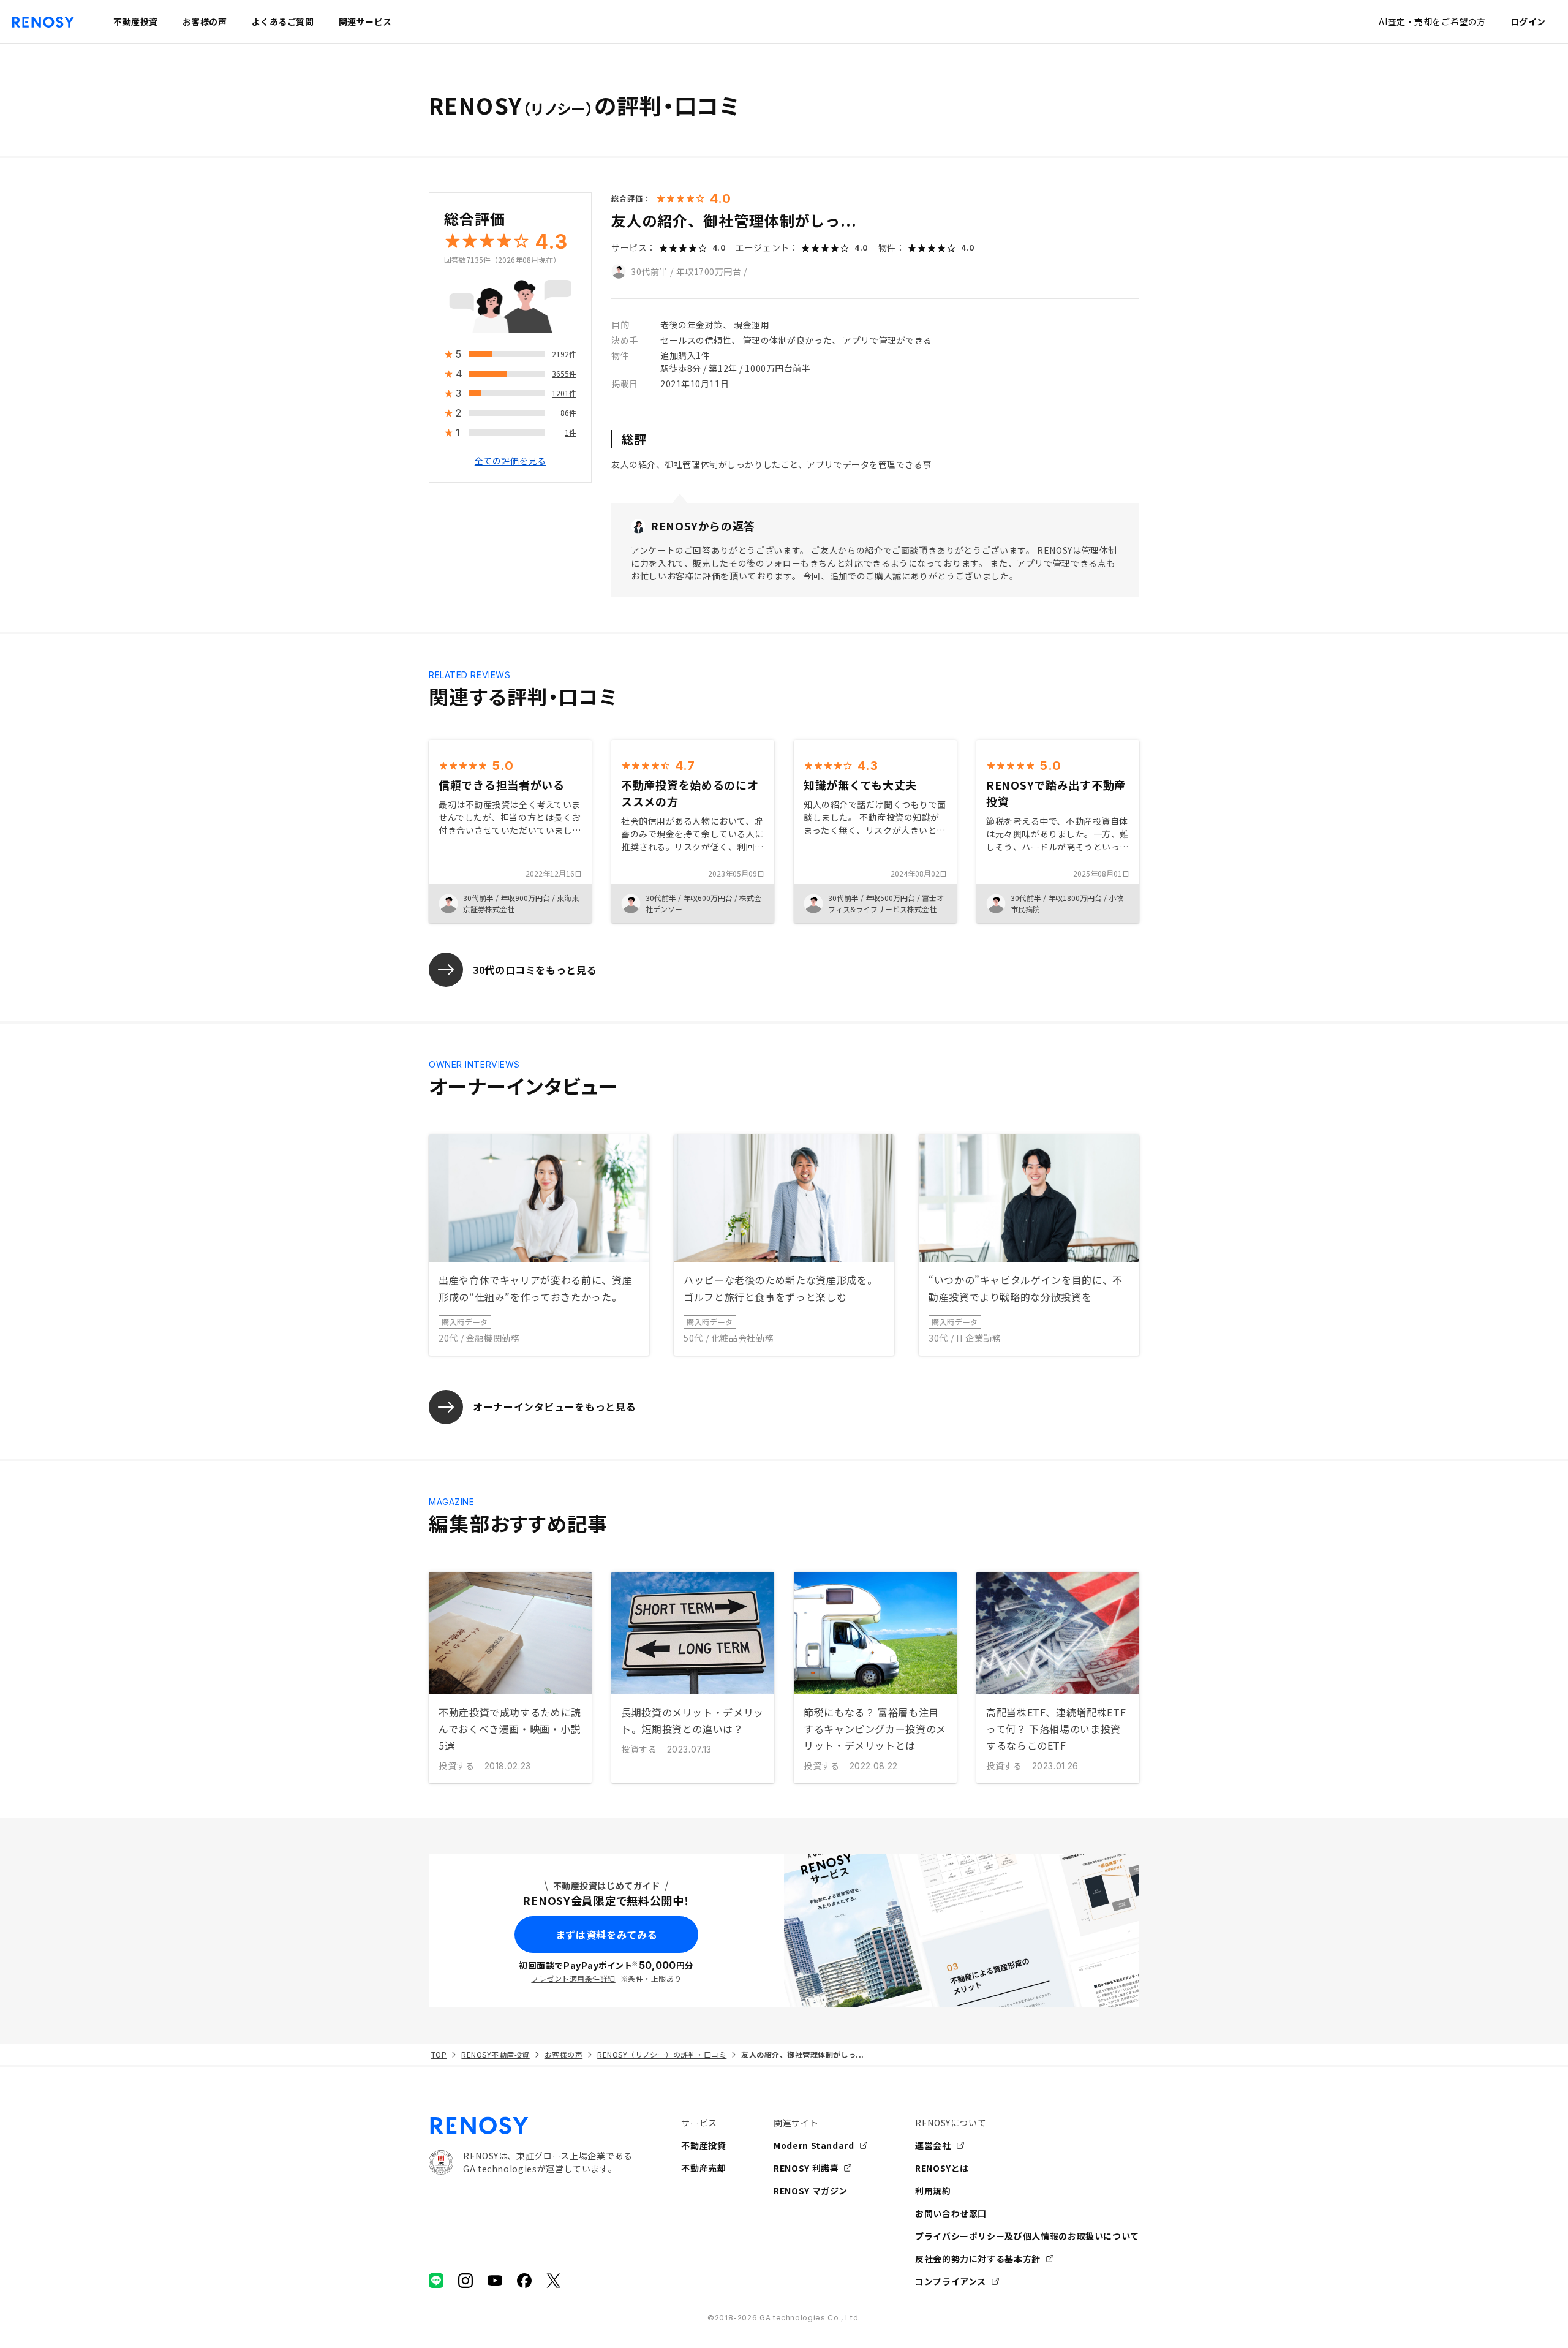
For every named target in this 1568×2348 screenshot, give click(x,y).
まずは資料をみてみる (606, 1935)
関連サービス (365, 21)
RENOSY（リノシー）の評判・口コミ (662, 2054)
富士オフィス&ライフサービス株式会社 (886, 903)
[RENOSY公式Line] (436, 2281)
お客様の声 (563, 2054)
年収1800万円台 (1075, 898)
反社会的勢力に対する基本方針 (978, 2259)
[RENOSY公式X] (554, 2281)
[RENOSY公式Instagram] (466, 2281)
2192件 (564, 354)
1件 (571, 433)
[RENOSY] (530, 2126)
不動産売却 (703, 2168)
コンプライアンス (951, 2281)
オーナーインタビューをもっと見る (554, 1406)
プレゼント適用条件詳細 (573, 1978)
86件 (568, 413)
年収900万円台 (525, 898)
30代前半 (650, 271)
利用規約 (933, 2191)
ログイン (1528, 21)
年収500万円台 (890, 898)
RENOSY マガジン (811, 2191)
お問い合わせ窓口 (951, 2213)
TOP (439, 2054)
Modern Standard (814, 2145)
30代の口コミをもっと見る (535, 970)
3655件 (564, 374)
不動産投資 (703, 2145)
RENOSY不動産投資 (495, 2054)
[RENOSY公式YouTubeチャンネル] (495, 2281)
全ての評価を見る (510, 461)
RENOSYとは (942, 2168)
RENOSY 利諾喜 (806, 2168)
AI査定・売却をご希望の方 (1432, 21)
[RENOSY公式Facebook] (524, 2281)
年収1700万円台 (709, 271)
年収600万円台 (708, 898)
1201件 (564, 394)
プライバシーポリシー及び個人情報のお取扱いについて (1027, 2236)
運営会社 (933, 2145)
